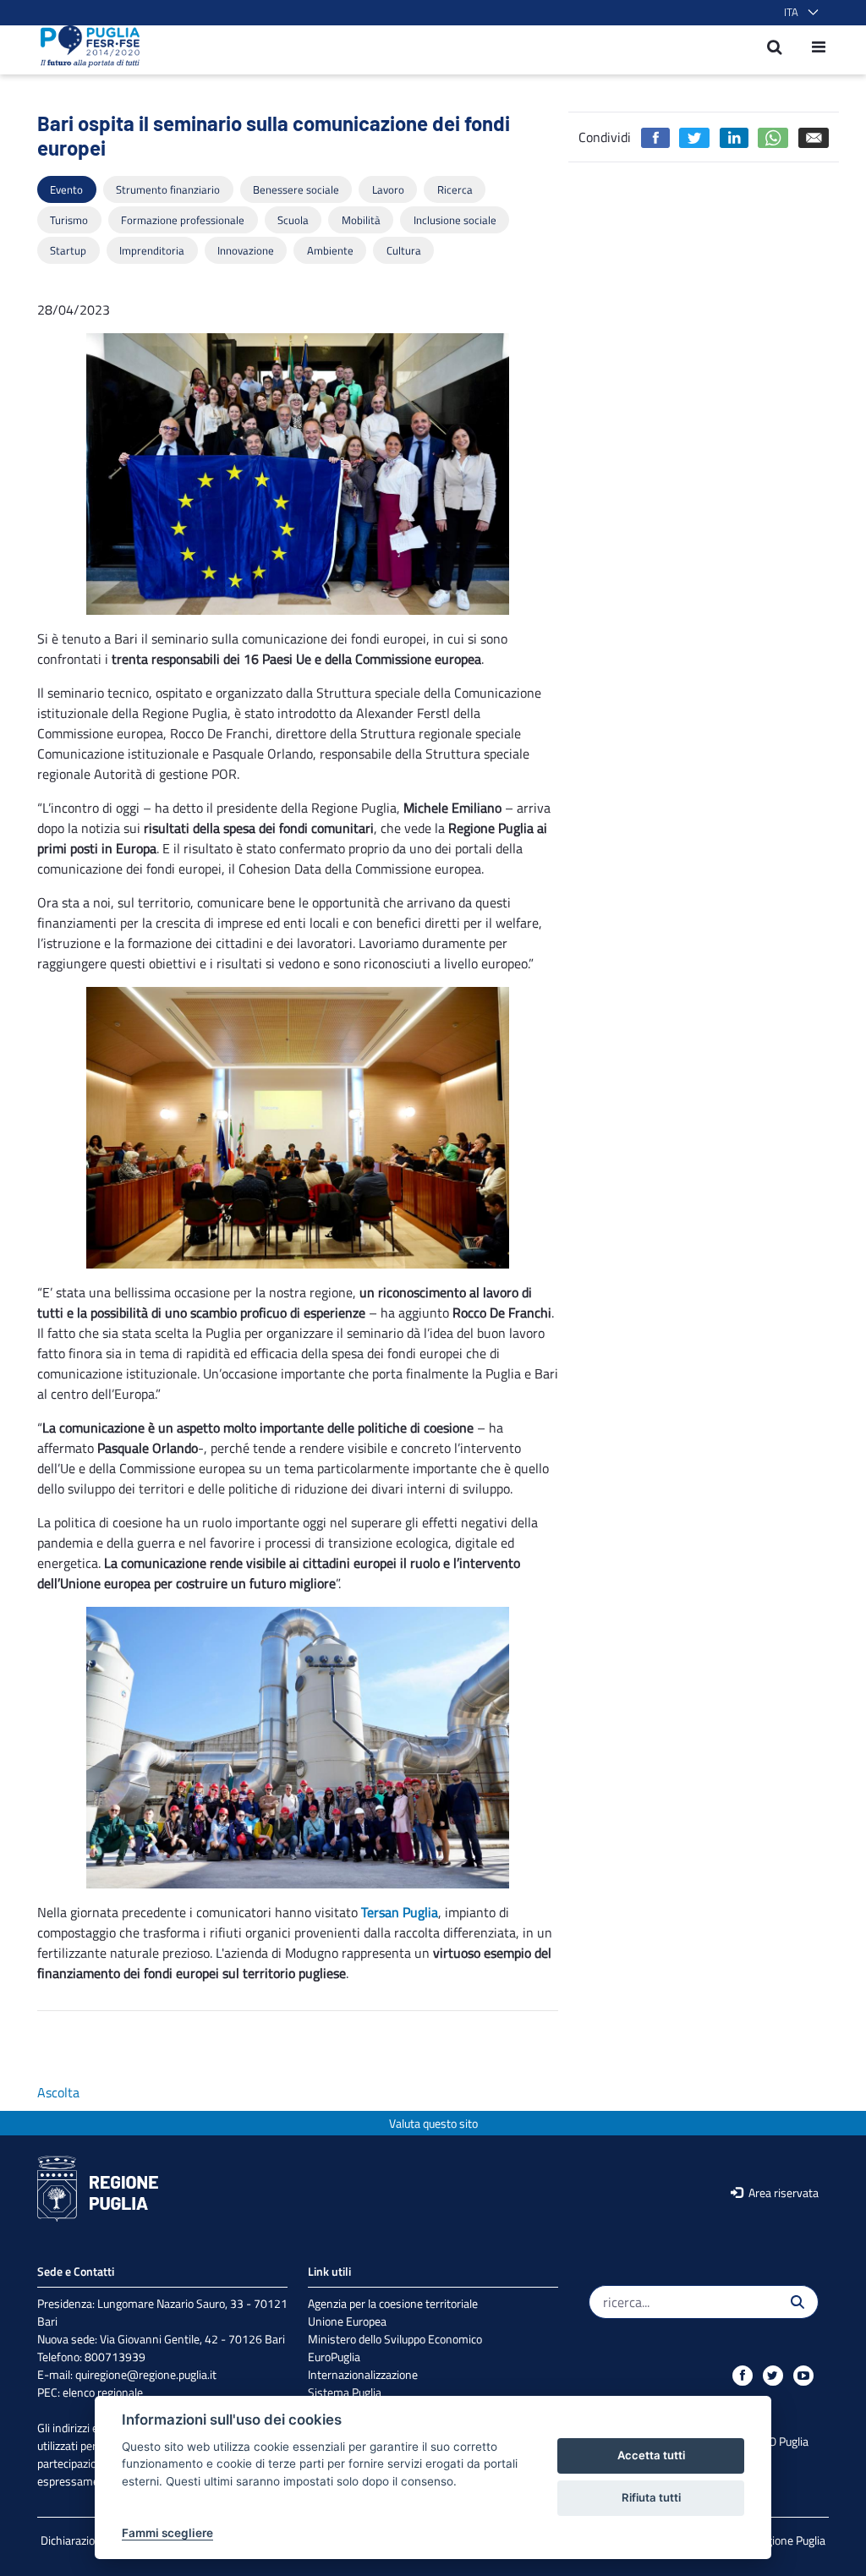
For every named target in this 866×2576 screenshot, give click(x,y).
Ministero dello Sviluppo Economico (395, 2339)
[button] (798, 13)
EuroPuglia (334, 2357)
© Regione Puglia (784, 2540)
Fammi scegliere (167, 2533)
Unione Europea (347, 2321)
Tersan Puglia (400, 1912)
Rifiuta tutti (651, 2497)
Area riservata (782, 2192)
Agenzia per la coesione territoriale (393, 2303)
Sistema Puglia (345, 2392)
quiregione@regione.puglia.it (146, 2374)
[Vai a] (85, 47)
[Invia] (797, 2302)
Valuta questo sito (433, 2123)
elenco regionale (103, 2392)
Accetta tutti (651, 2455)
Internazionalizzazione (363, 2374)
